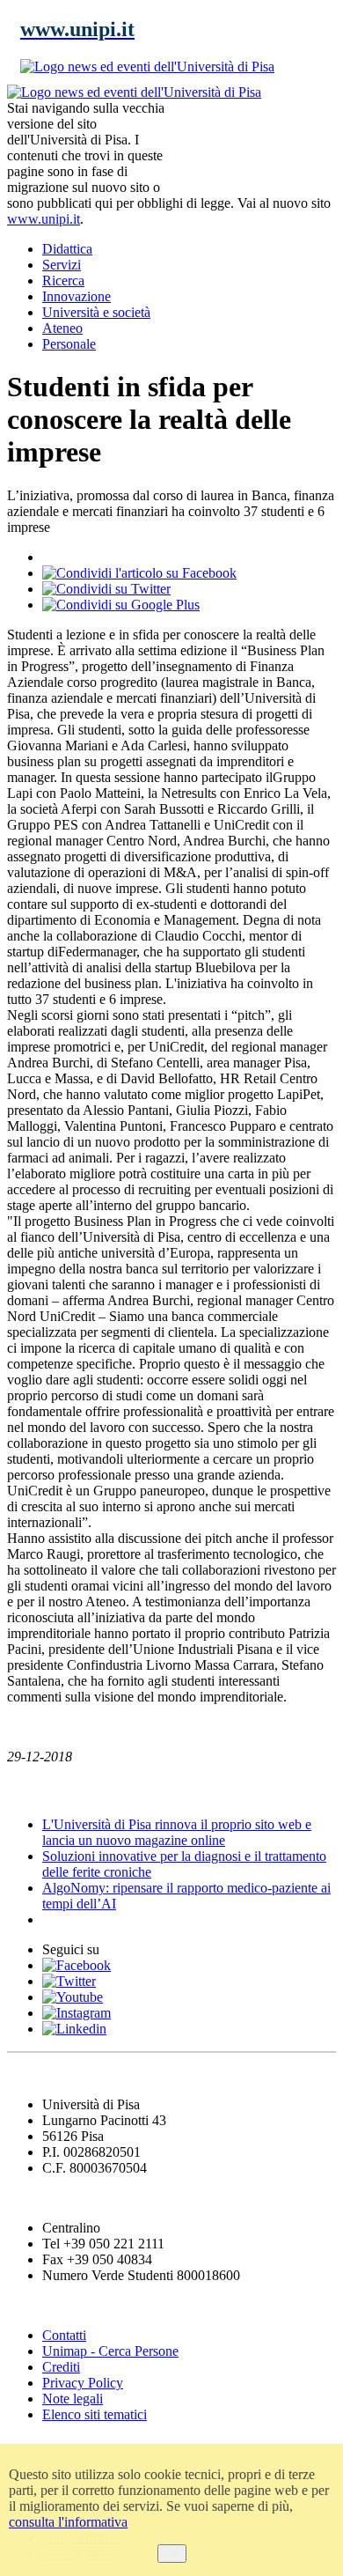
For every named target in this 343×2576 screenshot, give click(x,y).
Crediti (61, 2367)
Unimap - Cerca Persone (110, 2351)
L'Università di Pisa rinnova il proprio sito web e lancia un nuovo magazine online (177, 1832)
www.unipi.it (44, 219)
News (26, 1791)
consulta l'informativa (68, 2522)
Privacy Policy (83, 2383)
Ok (172, 2554)
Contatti (64, 2335)
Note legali (73, 2399)
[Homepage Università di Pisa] (257, 144)
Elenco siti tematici (95, 2414)
